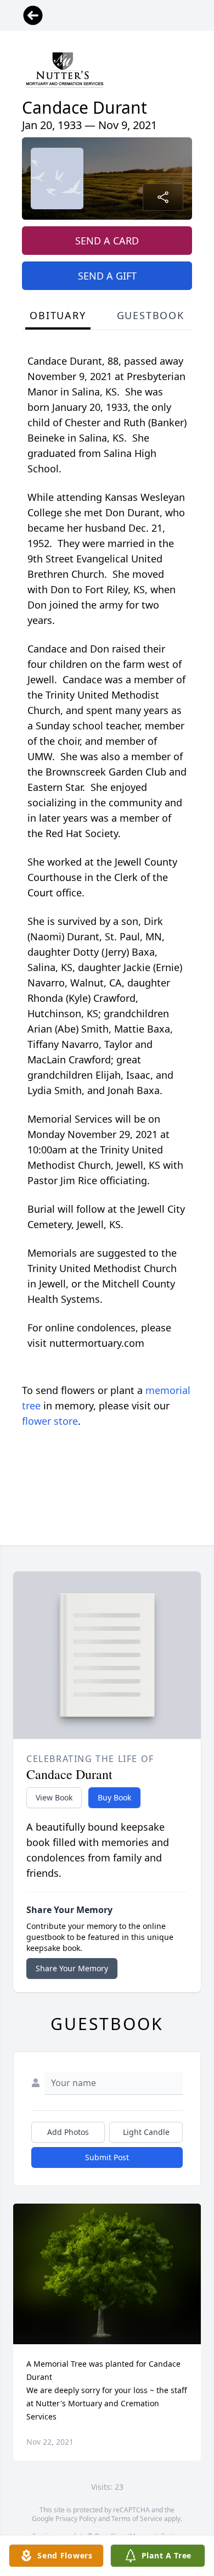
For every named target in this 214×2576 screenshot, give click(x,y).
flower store (50, 1421)
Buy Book (114, 1797)
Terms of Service (137, 2519)
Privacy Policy (76, 2519)
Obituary (58, 315)
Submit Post (107, 2157)
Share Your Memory (72, 1968)
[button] (107, 2274)
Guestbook (151, 315)
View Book (54, 1797)
